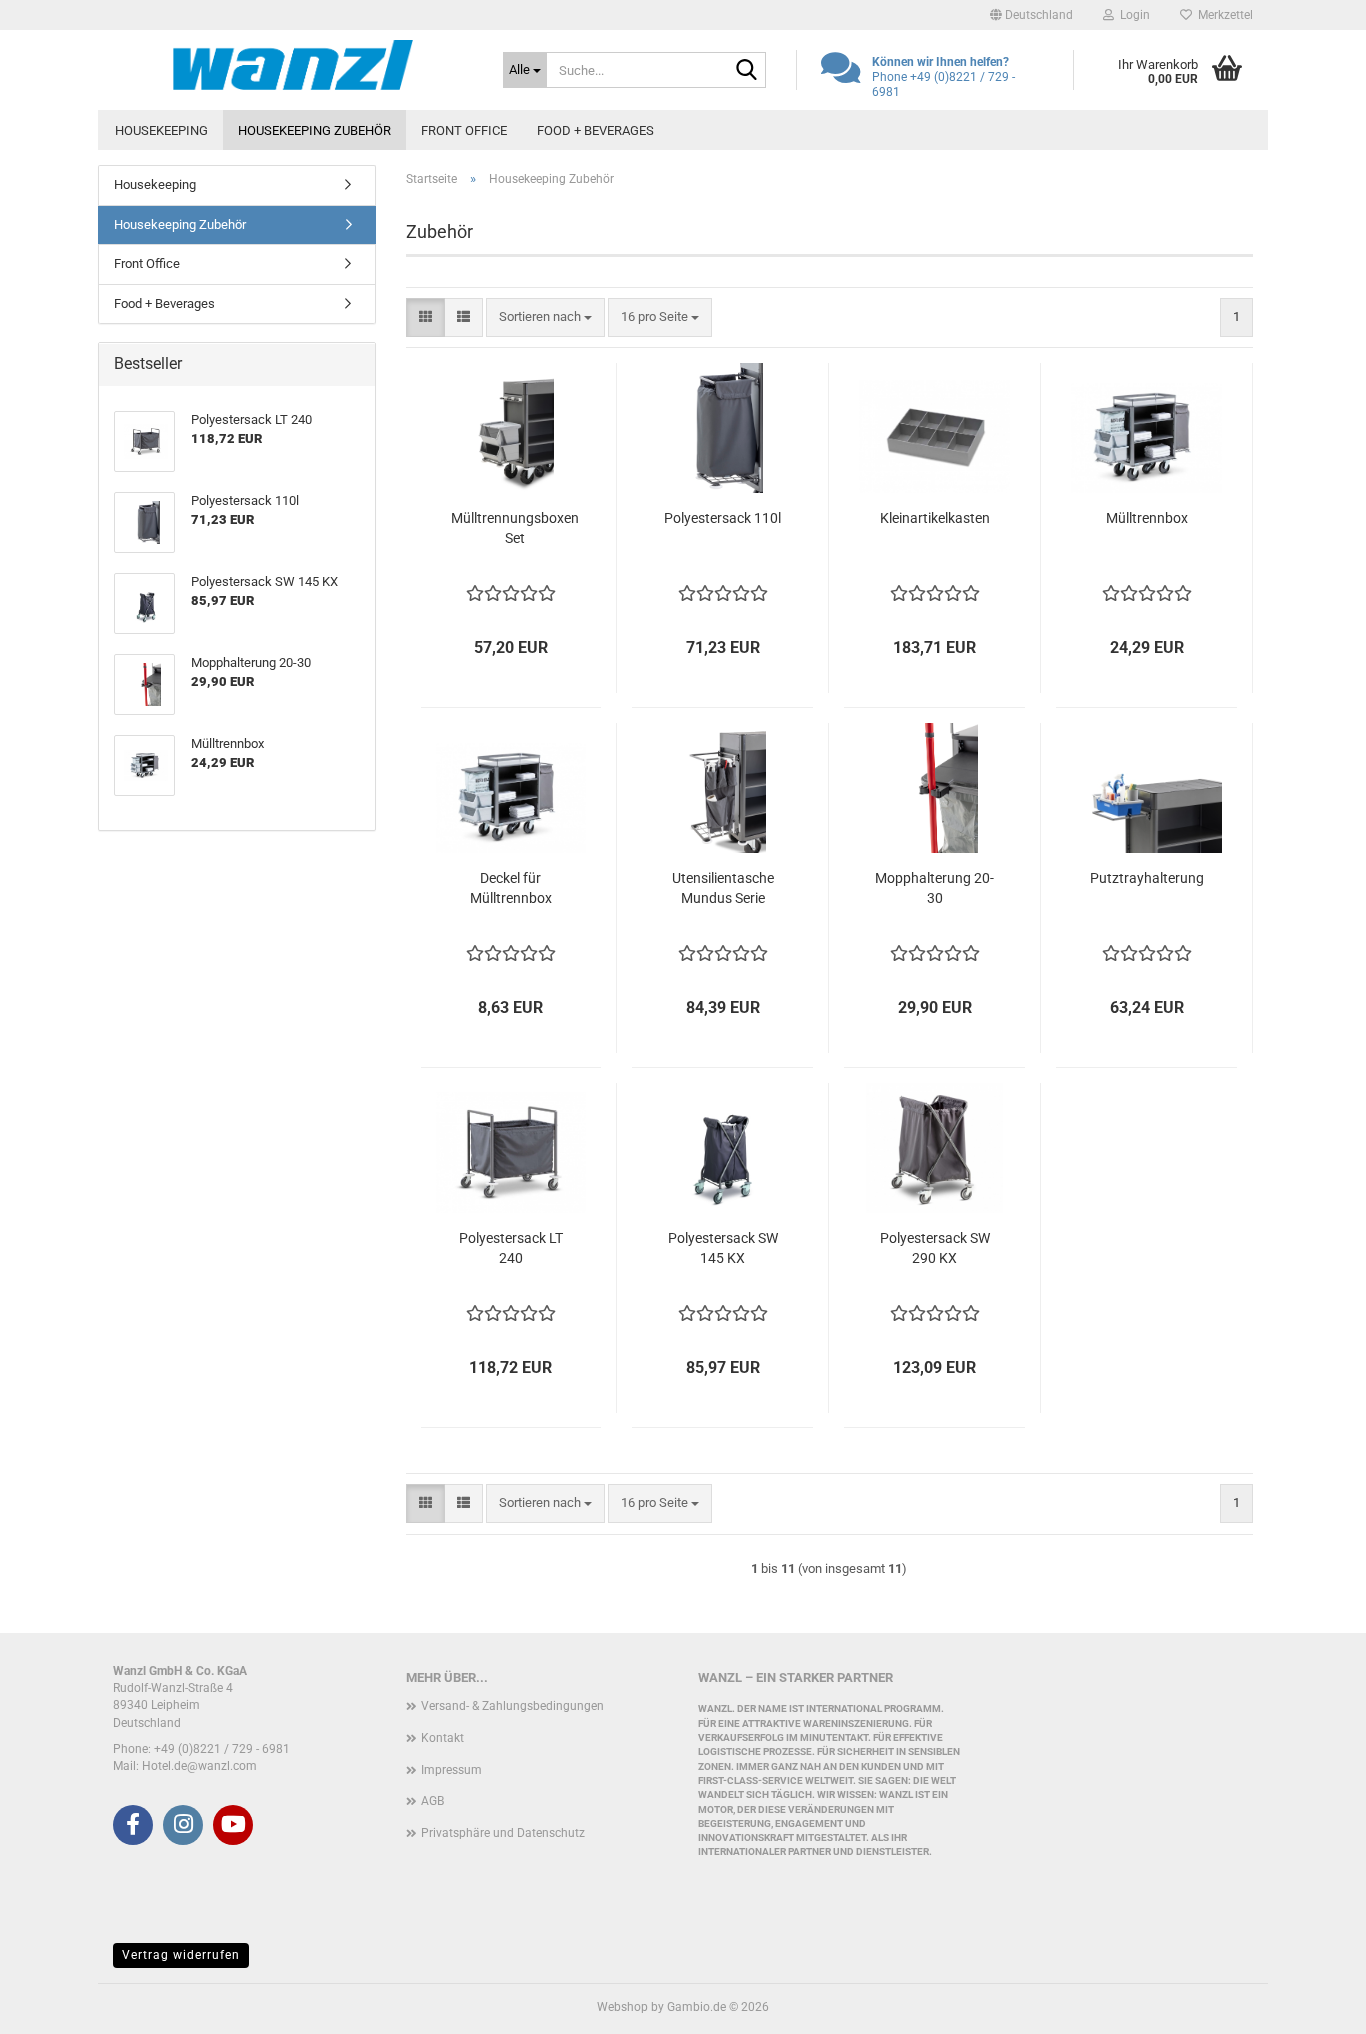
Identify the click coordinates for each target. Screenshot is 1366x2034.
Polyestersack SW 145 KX (723, 1248)
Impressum (451, 1770)
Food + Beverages (595, 130)
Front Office (464, 130)
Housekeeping (161, 130)
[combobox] (545, 317)
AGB (432, 1801)
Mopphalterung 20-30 (934, 888)
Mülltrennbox (1147, 518)
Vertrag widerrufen (181, 1955)
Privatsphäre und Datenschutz (503, 1833)
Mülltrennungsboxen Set (515, 528)
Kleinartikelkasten (935, 518)
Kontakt (442, 1738)
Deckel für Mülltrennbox (511, 888)
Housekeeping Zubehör (314, 130)
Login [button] (1132, 15)
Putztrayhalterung (1147, 878)
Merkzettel (1222, 15)
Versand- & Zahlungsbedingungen (512, 1706)
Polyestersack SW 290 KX (935, 1248)
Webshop (622, 2007)
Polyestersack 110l (722, 518)
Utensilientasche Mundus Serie (723, 888)
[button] (1031, 15)
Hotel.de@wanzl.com (199, 1766)
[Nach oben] (1311, 2004)
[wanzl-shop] (293, 65)
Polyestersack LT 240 (511, 1248)
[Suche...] (747, 71)
